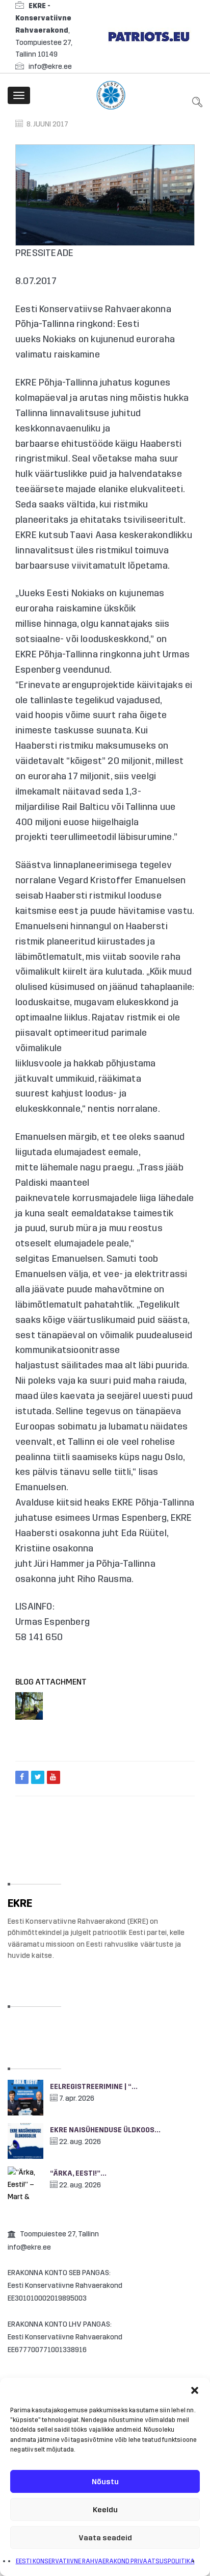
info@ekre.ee (50, 67)
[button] (195, 2390)
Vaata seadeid (105, 2538)
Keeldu (105, 2510)
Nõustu (105, 2482)
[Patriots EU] (149, 36)
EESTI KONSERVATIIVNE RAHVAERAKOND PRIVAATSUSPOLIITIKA (105, 2561)
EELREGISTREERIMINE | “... (94, 2087)
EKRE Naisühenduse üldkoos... (105, 2130)
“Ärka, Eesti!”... (78, 2173)
